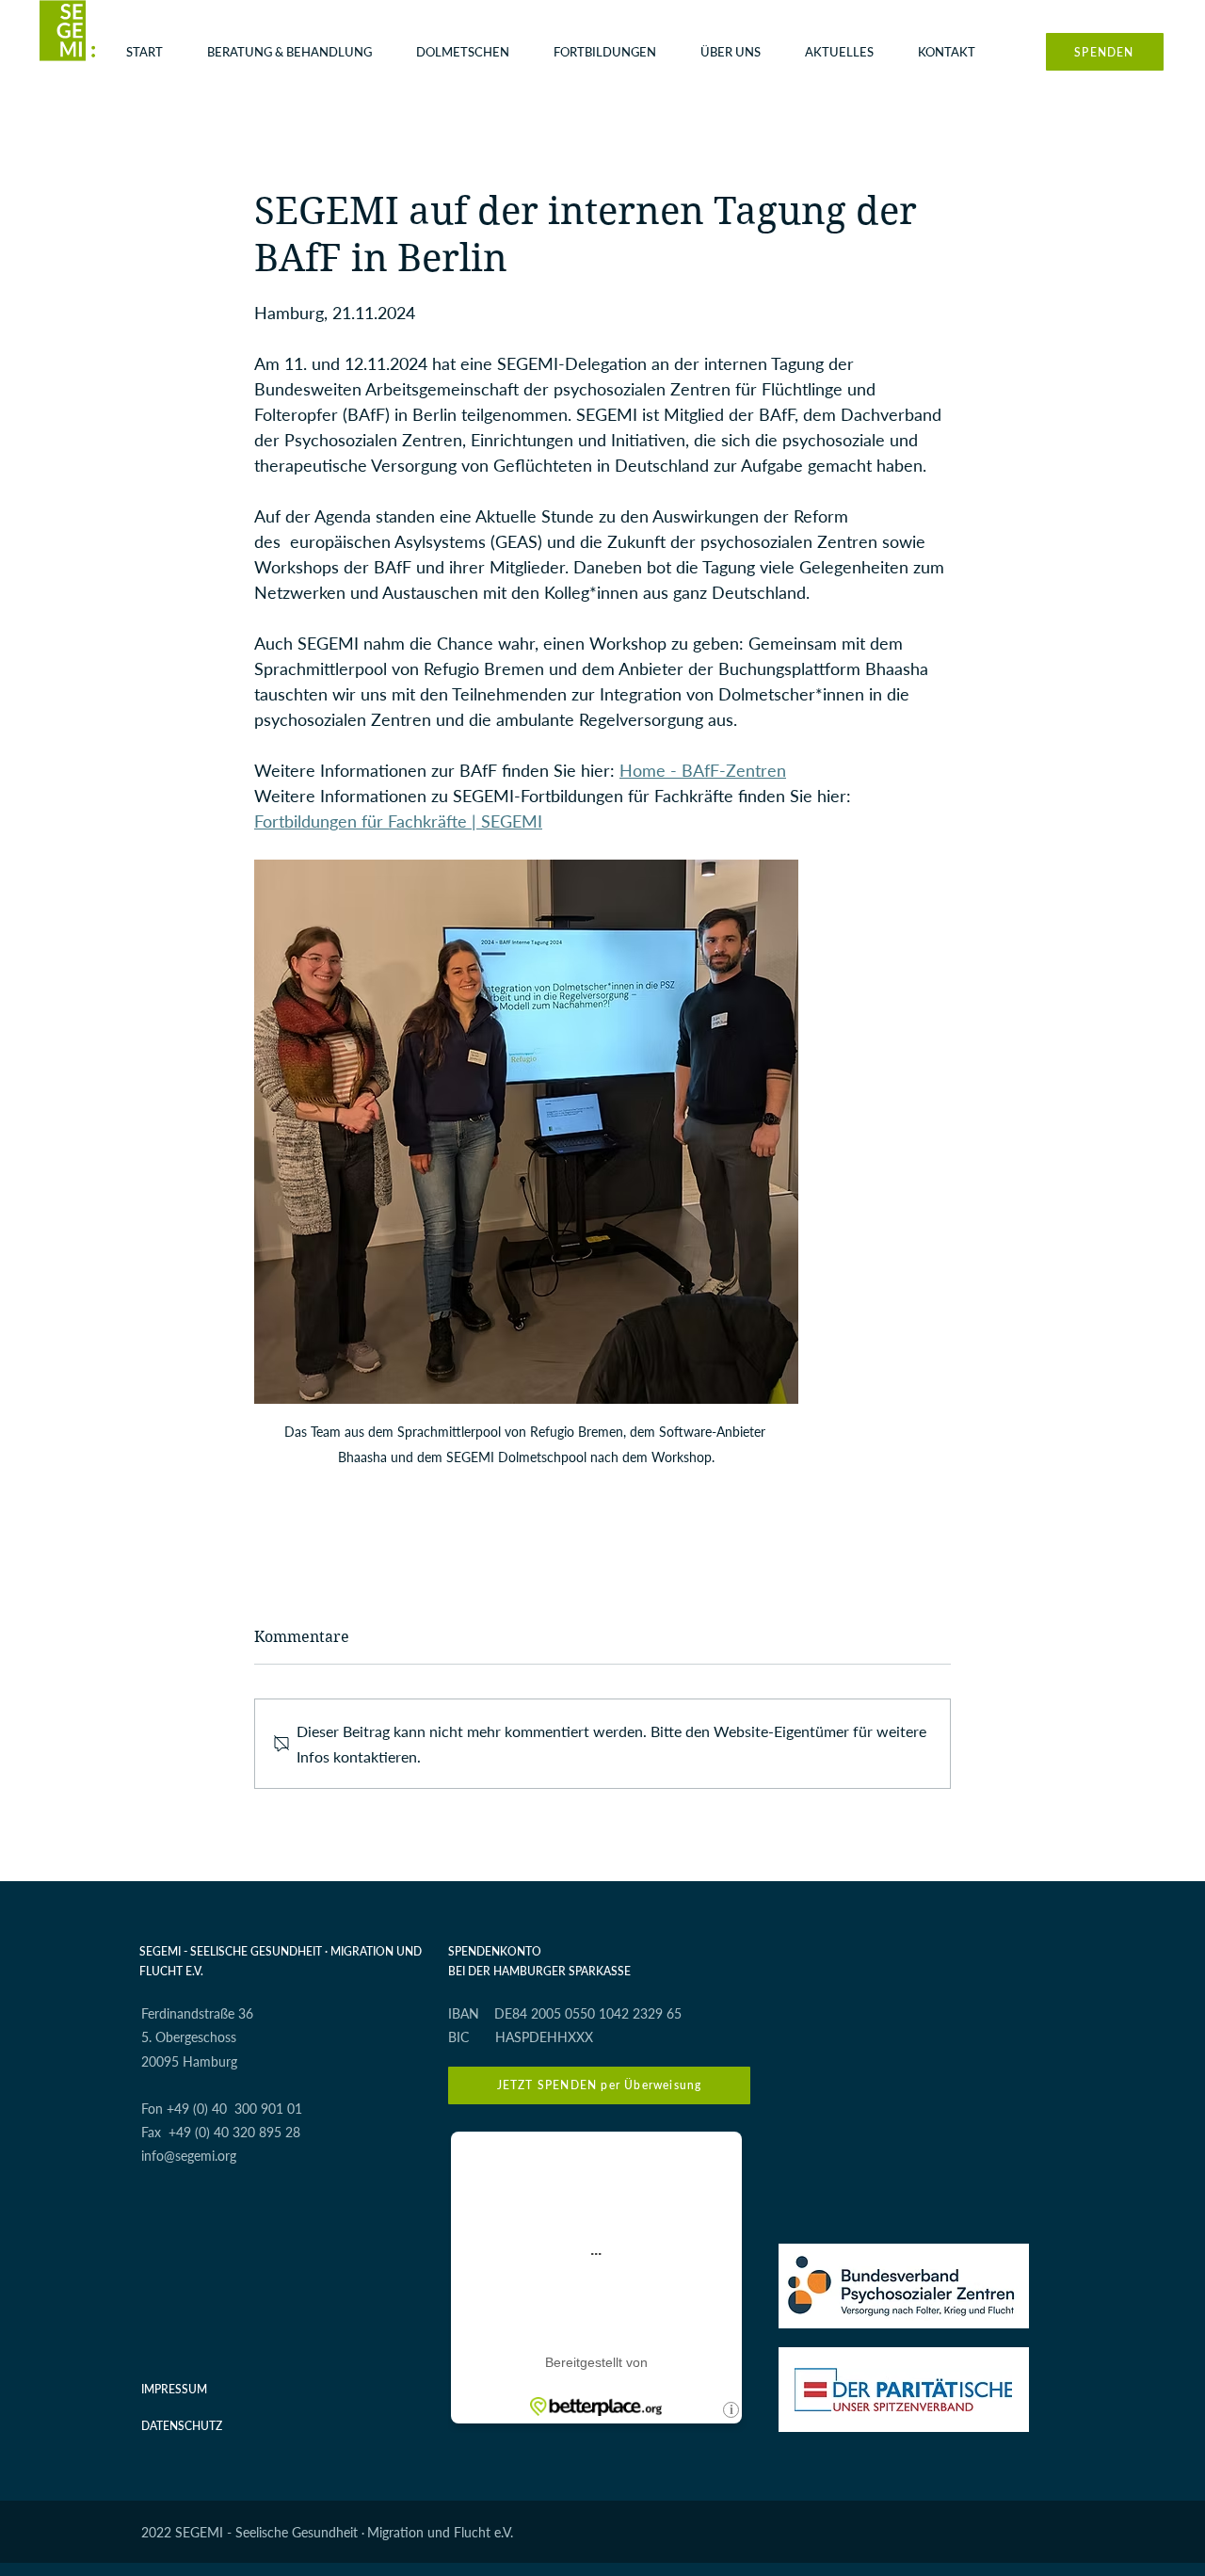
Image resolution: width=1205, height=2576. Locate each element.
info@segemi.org (189, 2156)
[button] (297, 52)
